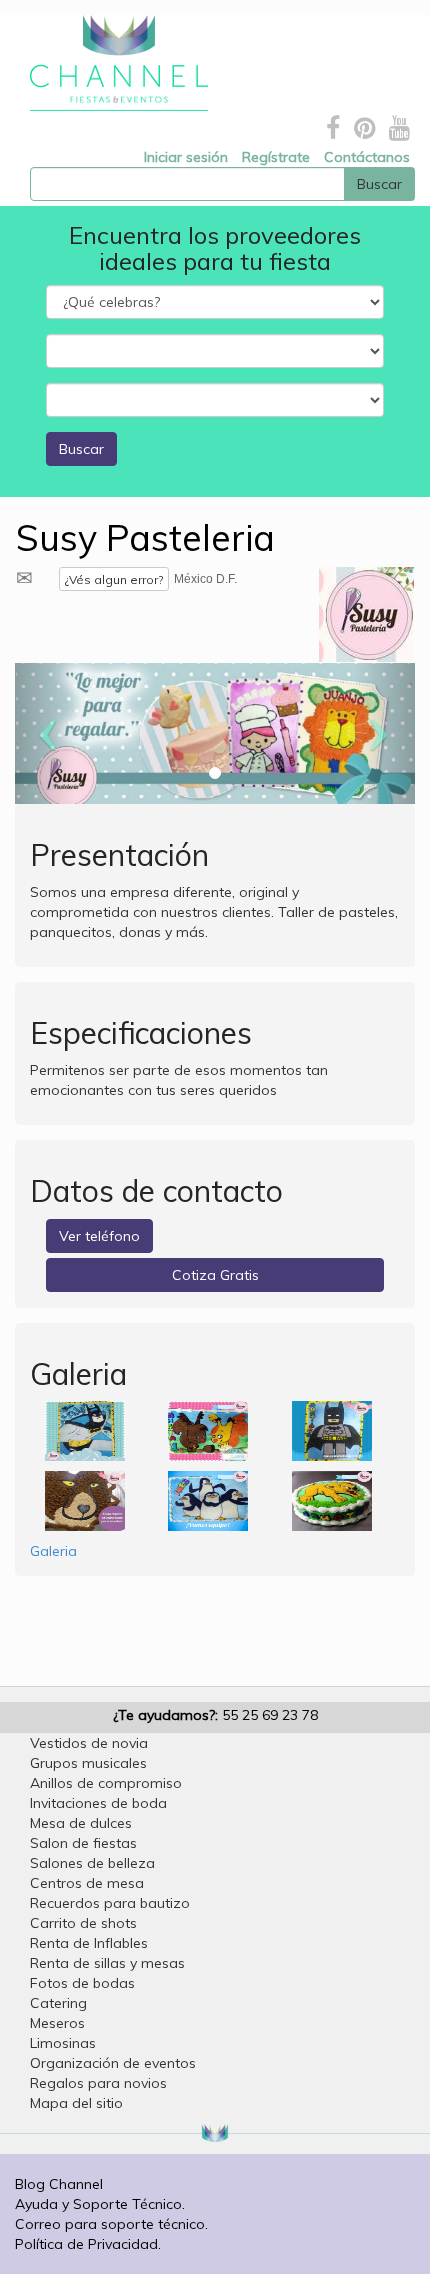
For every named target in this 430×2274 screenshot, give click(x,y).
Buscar (81, 449)
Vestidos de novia (89, 1743)
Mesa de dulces (81, 1823)
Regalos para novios (98, 2083)
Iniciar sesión (186, 157)
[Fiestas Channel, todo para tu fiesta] (111, 63)
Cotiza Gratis (215, 1275)
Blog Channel (59, 2184)
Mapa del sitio (76, 2103)
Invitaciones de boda (98, 1803)
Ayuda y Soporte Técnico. (100, 2204)
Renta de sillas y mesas (107, 1963)
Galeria (53, 1551)
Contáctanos (367, 157)
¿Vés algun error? (114, 579)
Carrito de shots (83, 1923)
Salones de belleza (92, 1863)
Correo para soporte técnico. (111, 2224)
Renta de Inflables (89, 1943)
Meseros (57, 2023)
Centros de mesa (87, 1883)
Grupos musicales (88, 1763)
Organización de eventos (113, 2063)
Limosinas (63, 2043)
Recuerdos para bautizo (110, 1903)
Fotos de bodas (82, 1983)
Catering (58, 2003)
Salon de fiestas (83, 1843)
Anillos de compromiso (106, 1783)
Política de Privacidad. (88, 2244)
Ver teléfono (99, 1236)
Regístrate (276, 157)
